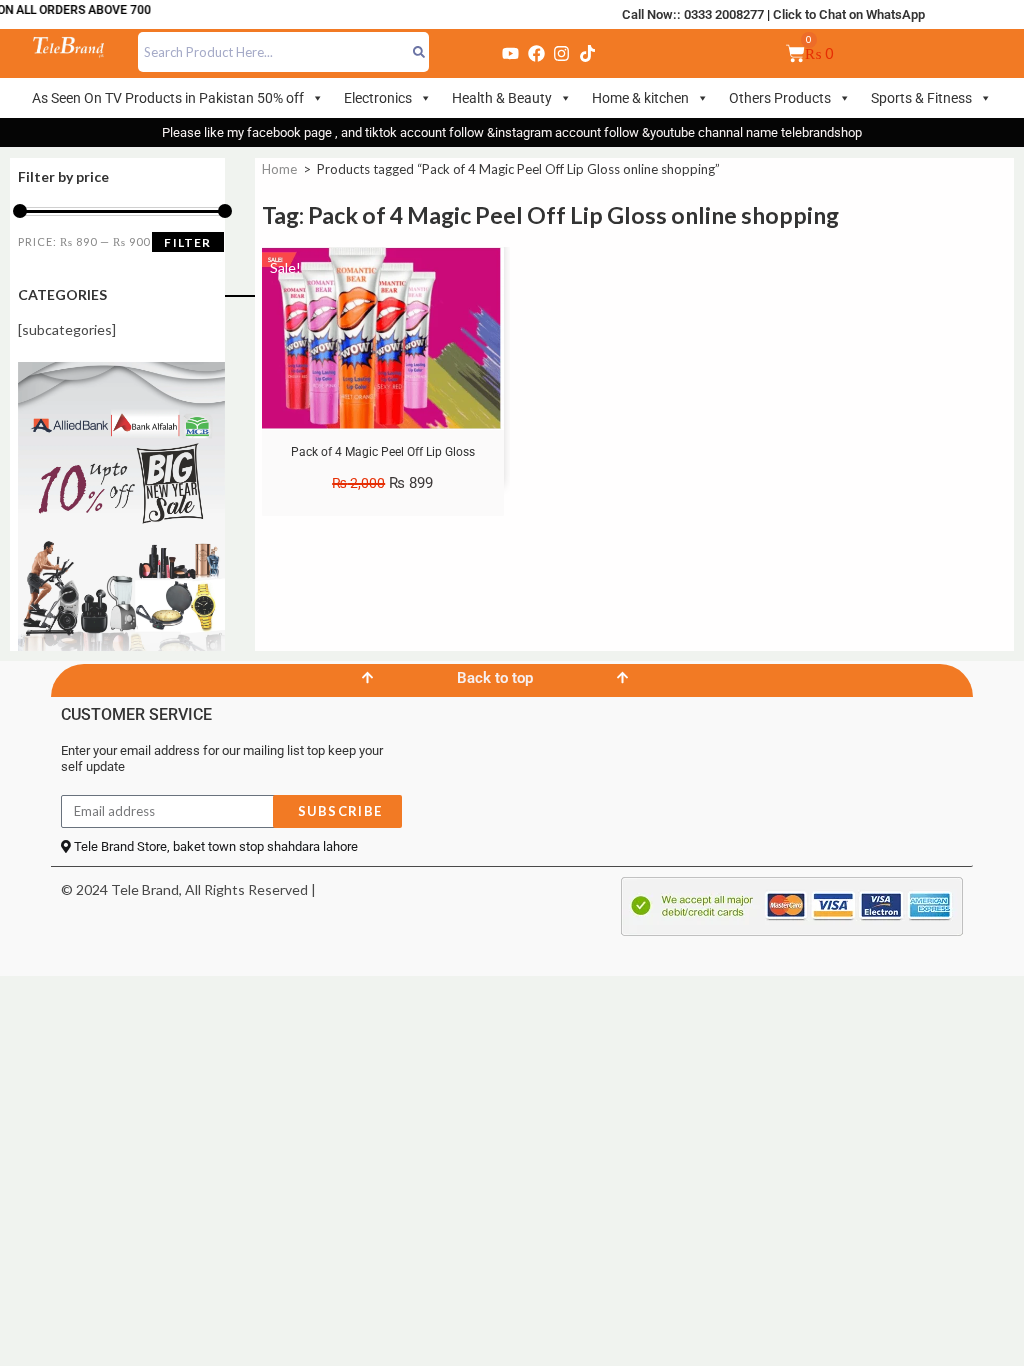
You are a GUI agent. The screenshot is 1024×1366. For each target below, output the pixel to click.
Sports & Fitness (921, 98)
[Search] (419, 52)
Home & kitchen (640, 98)
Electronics (378, 98)
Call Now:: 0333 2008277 (693, 14)
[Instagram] (562, 53)
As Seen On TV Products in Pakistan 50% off (168, 98)
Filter (187, 242)
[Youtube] (511, 53)
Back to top (495, 678)
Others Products (780, 98)
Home (279, 169)
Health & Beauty (502, 98)
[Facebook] (536, 53)
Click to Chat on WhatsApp (849, 14)
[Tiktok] (587, 53)
